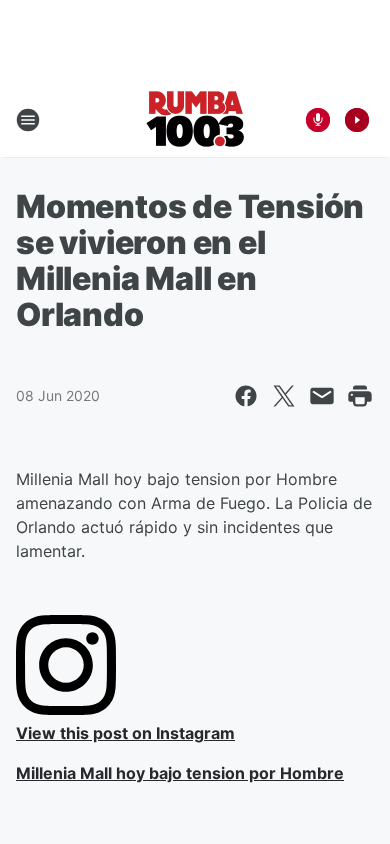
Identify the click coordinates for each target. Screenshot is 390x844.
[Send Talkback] (318, 120)
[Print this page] (360, 396)
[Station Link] (195, 120)
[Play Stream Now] (357, 120)
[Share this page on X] (284, 396)
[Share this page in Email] (322, 396)
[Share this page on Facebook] (246, 396)
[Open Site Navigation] (28, 120)
